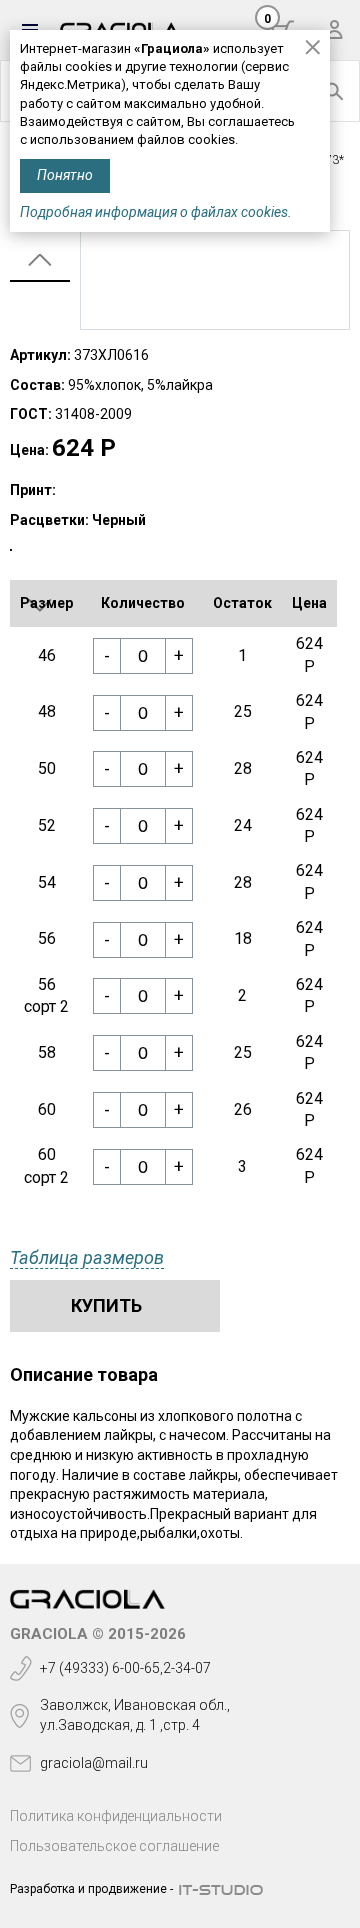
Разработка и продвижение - (91, 1889)
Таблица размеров (87, 1257)
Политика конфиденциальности (116, 1816)
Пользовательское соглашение (114, 1846)
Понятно (65, 175)
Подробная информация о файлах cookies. (156, 212)
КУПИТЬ (106, 1305)
